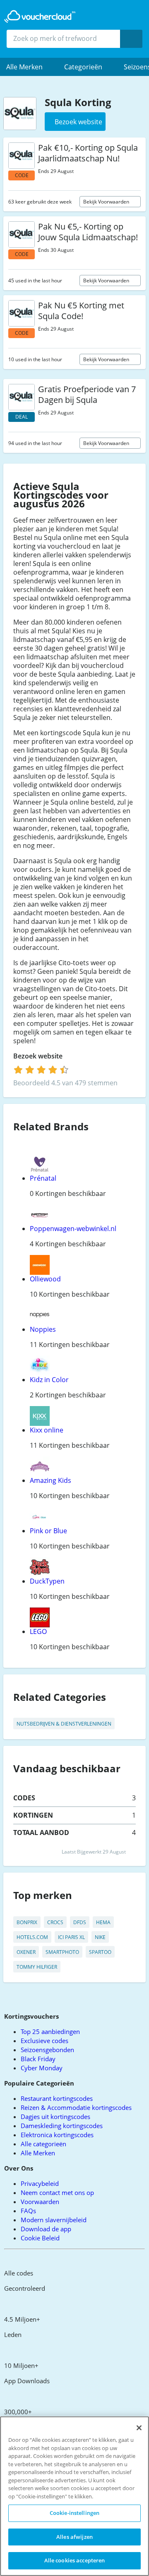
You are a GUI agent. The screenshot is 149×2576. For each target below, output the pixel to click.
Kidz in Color (49, 1380)
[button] (29, 67)
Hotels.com (32, 1937)
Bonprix (27, 1922)
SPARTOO (100, 1952)
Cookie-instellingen (74, 2513)
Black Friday (38, 2059)
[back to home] (40, 17)
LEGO (38, 1631)
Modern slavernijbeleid (54, 2220)
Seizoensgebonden (47, 2050)
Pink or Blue (48, 1531)
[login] (41, 1070)
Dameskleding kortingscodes (62, 2126)
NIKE (100, 1937)
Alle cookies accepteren (75, 2560)
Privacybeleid (40, 2183)
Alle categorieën (43, 2144)
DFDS (80, 1922)
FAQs (28, 2211)
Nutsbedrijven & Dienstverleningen (64, 1724)
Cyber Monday (42, 2068)
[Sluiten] (139, 2428)
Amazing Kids (50, 1480)
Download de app (46, 2229)
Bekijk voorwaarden (107, 202)
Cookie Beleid (40, 2238)
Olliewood (45, 1279)
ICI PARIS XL (71, 1937)
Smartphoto (62, 1952)
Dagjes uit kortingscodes (55, 2117)
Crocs (55, 1922)
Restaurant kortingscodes (57, 2098)
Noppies (43, 1329)
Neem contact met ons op (57, 2192)
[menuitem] (29, 67)
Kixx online (47, 1430)
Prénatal (43, 1178)
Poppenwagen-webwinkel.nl (73, 1229)
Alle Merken (38, 2153)
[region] (74, 2496)
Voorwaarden (40, 2202)
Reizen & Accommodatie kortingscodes (76, 2107)
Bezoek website (39, 1056)
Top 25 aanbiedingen (50, 2031)
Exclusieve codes (44, 2041)
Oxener (26, 1952)
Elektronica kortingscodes (57, 2135)
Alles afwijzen (74, 2537)
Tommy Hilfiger (37, 1967)
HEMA (103, 1922)
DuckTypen (47, 1581)
